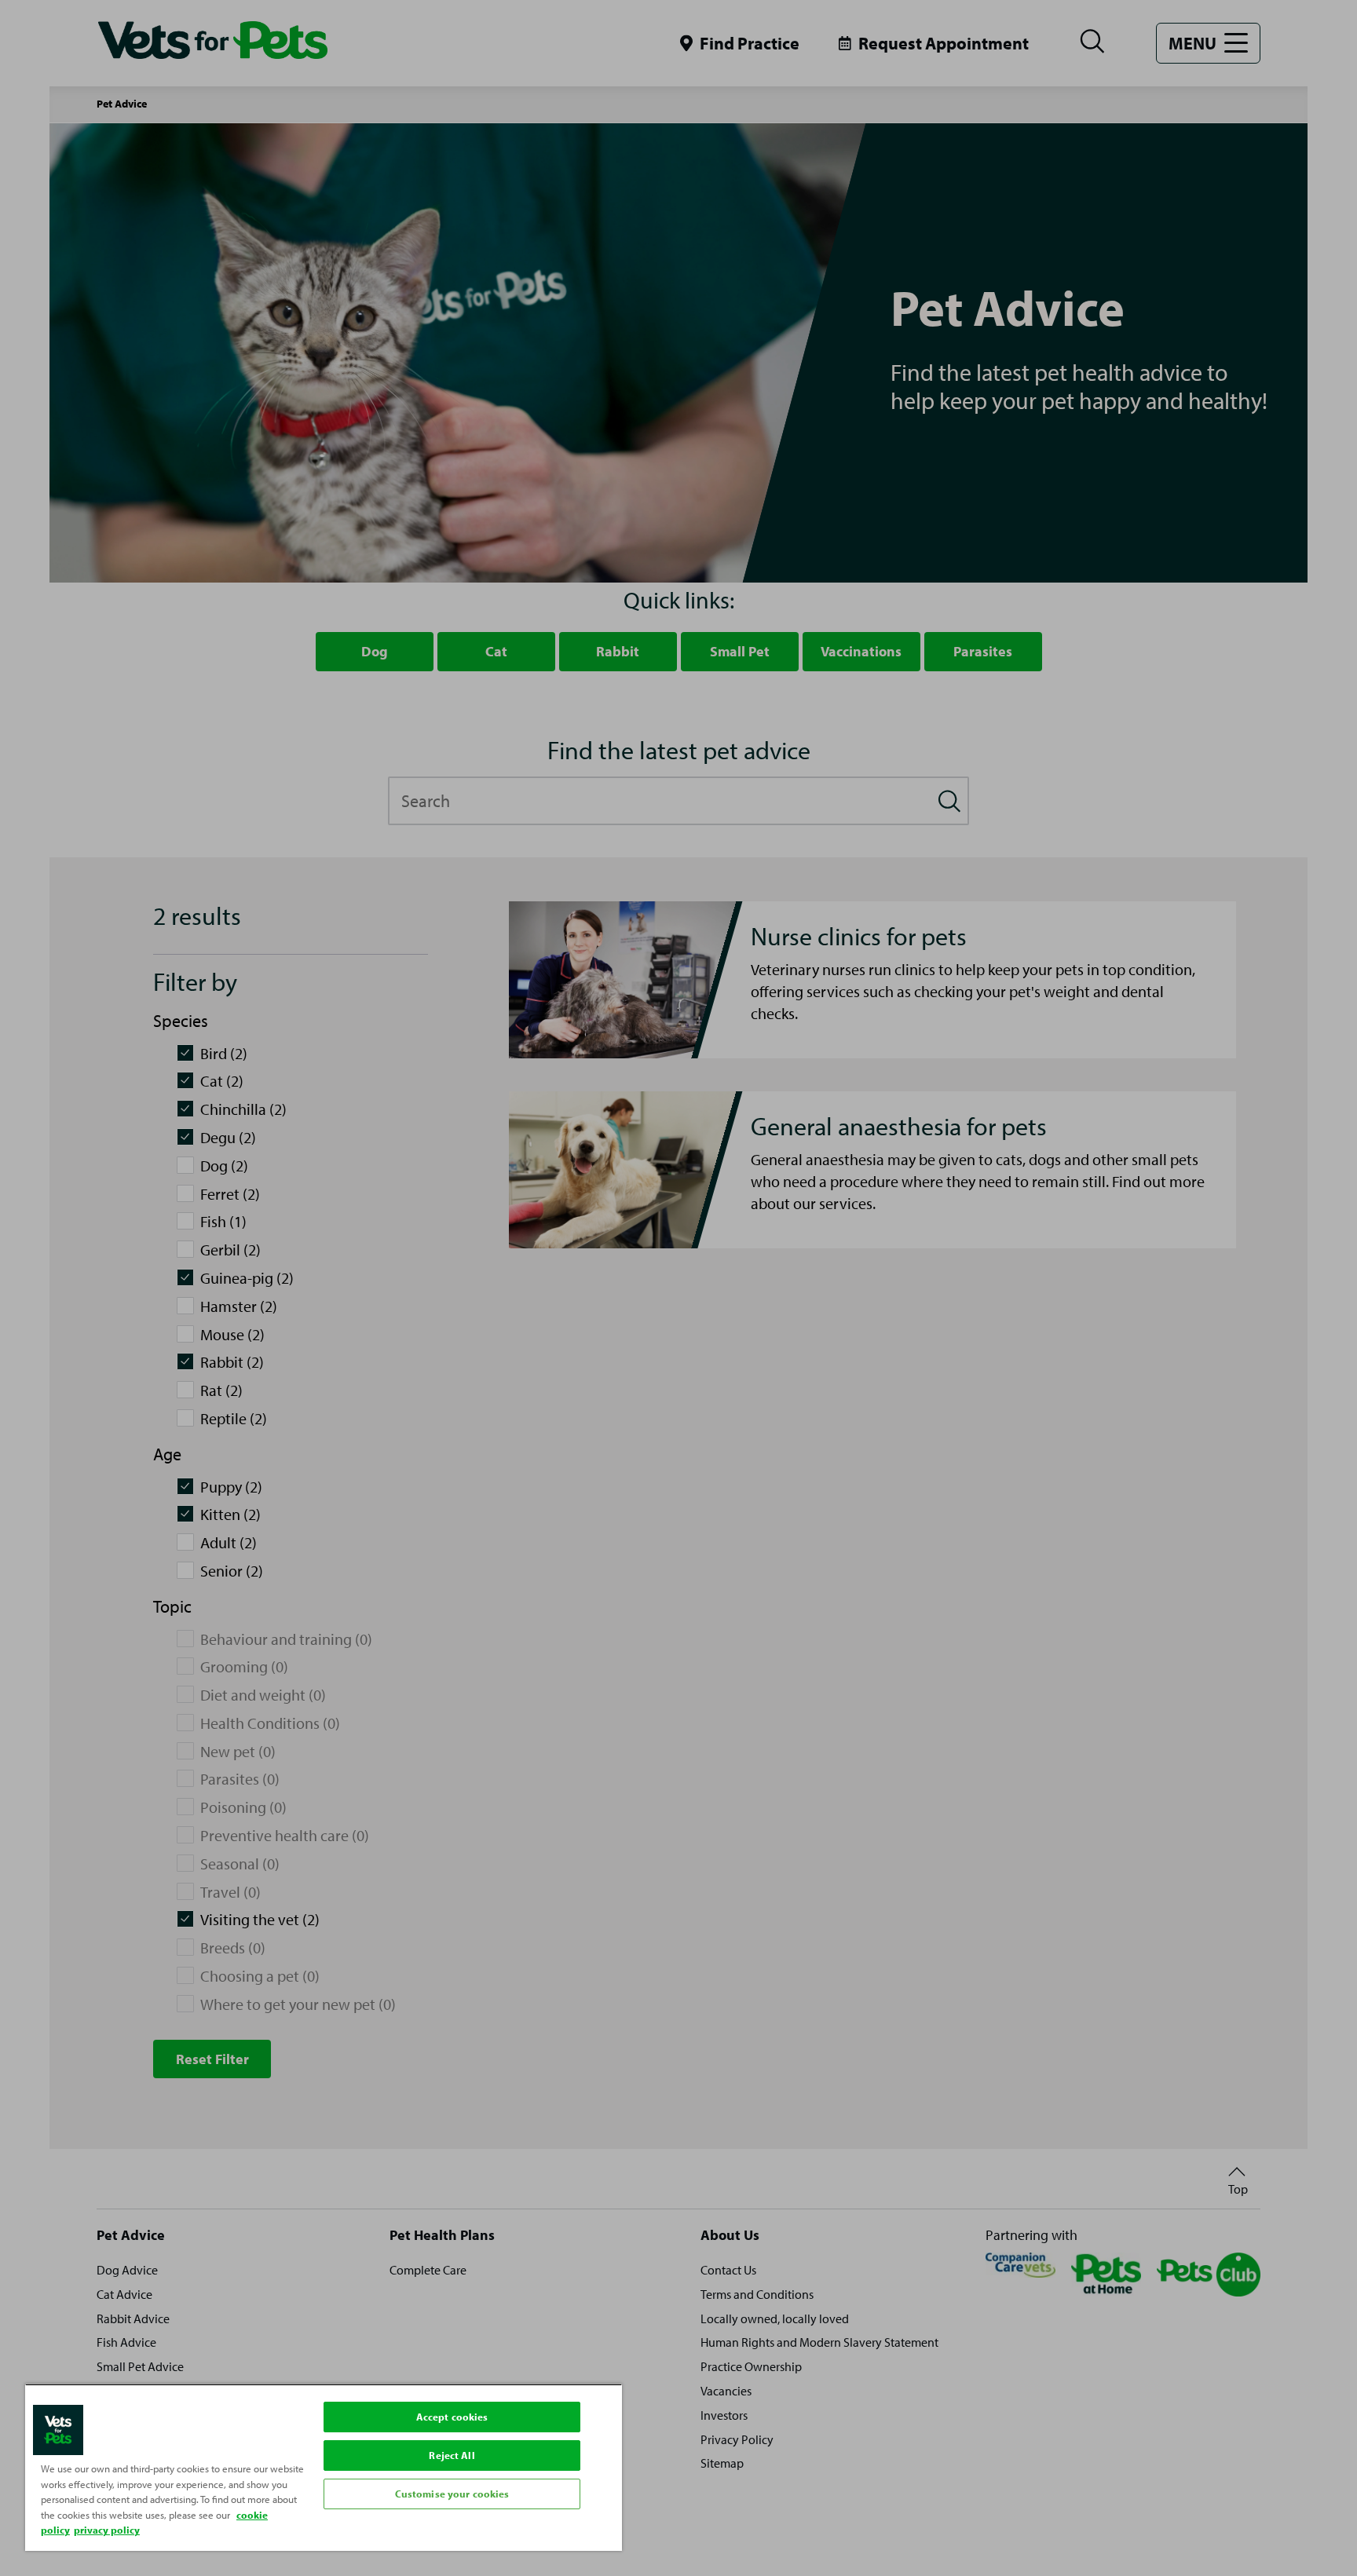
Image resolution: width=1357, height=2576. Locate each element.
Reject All (452, 2455)
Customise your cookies (452, 2494)
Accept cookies (452, 2417)
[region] (324, 2467)
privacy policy (107, 2530)
